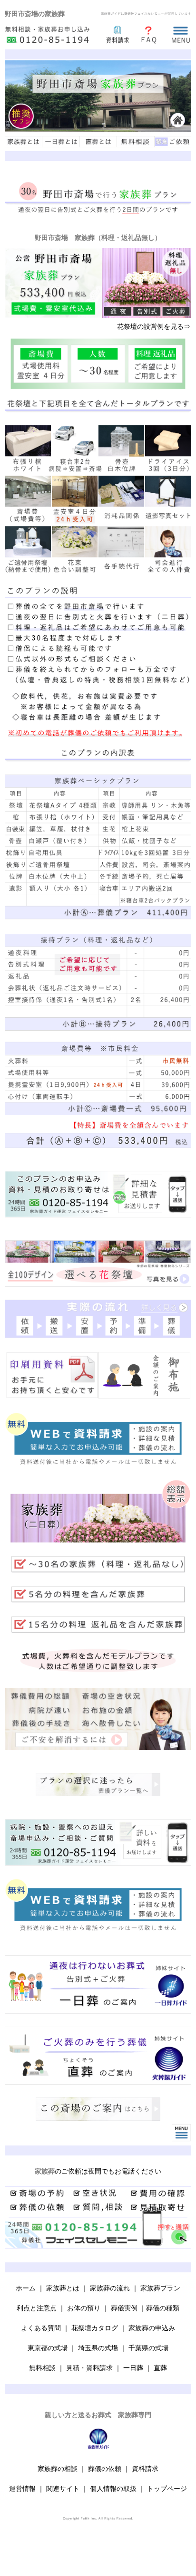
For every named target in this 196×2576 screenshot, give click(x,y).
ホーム (26, 2288)
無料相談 (42, 2368)
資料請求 (145, 2469)
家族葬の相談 (58, 2469)
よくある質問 (41, 2328)
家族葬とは (63, 2288)
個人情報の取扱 (113, 2489)
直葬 (160, 2368)
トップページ (167, 2489)
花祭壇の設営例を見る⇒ (154, 326)
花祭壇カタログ (95, 2328)
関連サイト (63, 2489)
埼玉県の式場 (98, 2348)
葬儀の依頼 (105, 2469)
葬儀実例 (124, 2308)
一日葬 (133, 2368)
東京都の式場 (49, 2348)
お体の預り (84, 2308)
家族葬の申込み (152, 2328)
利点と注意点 (37, 2308)
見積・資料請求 (89, 2368)
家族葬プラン (160, 2288)
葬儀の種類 (163, 2308)
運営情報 (22, 2489)
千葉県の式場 (148, 2348)
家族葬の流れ (110, 2288)
